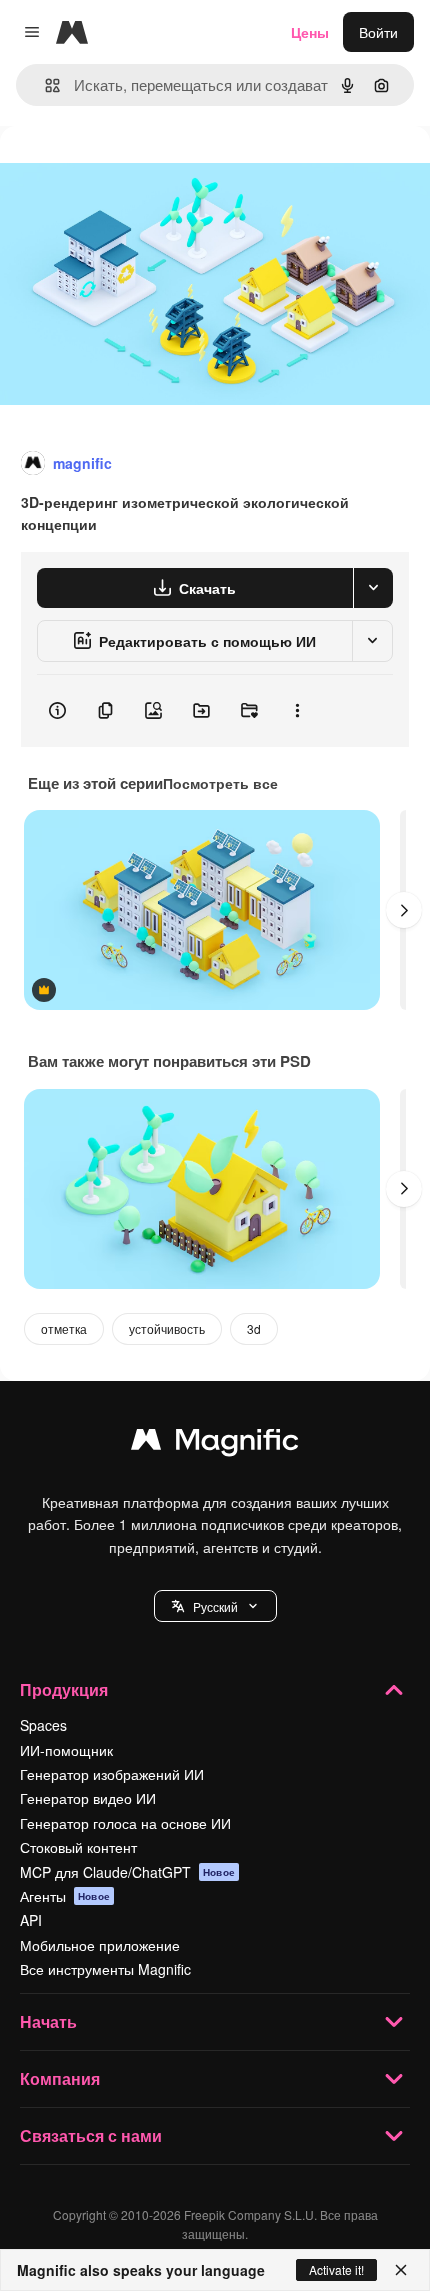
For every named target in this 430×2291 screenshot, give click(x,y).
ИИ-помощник (66, 1750)
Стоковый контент (78, 1847)
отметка (64, 1328)
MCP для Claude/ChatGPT (127, 1872)
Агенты (65, 1896)
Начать (48, 2021)
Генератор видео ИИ (88, 1798)
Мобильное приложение (100, 1945)
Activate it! (336, 2269)
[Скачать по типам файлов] (373, 588)
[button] (215, 1606)
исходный (134, 171)
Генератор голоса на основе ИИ (125, 1823)
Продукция (64, 1689)
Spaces (43, 1725)
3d (254, 1328)
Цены (310, 32)
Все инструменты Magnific (105, 1969)
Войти (378, 32)
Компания (60, 2078)
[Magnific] (215, 1444)
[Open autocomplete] (44, 85)
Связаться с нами (91, 2135)
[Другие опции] (297, 711)
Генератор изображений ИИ (112, 1774)
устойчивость (167, 1328)
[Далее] (404, 910)
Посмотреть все (220, 783)
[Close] (401, 2270)
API (31, 1920)
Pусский (215, 1606)
